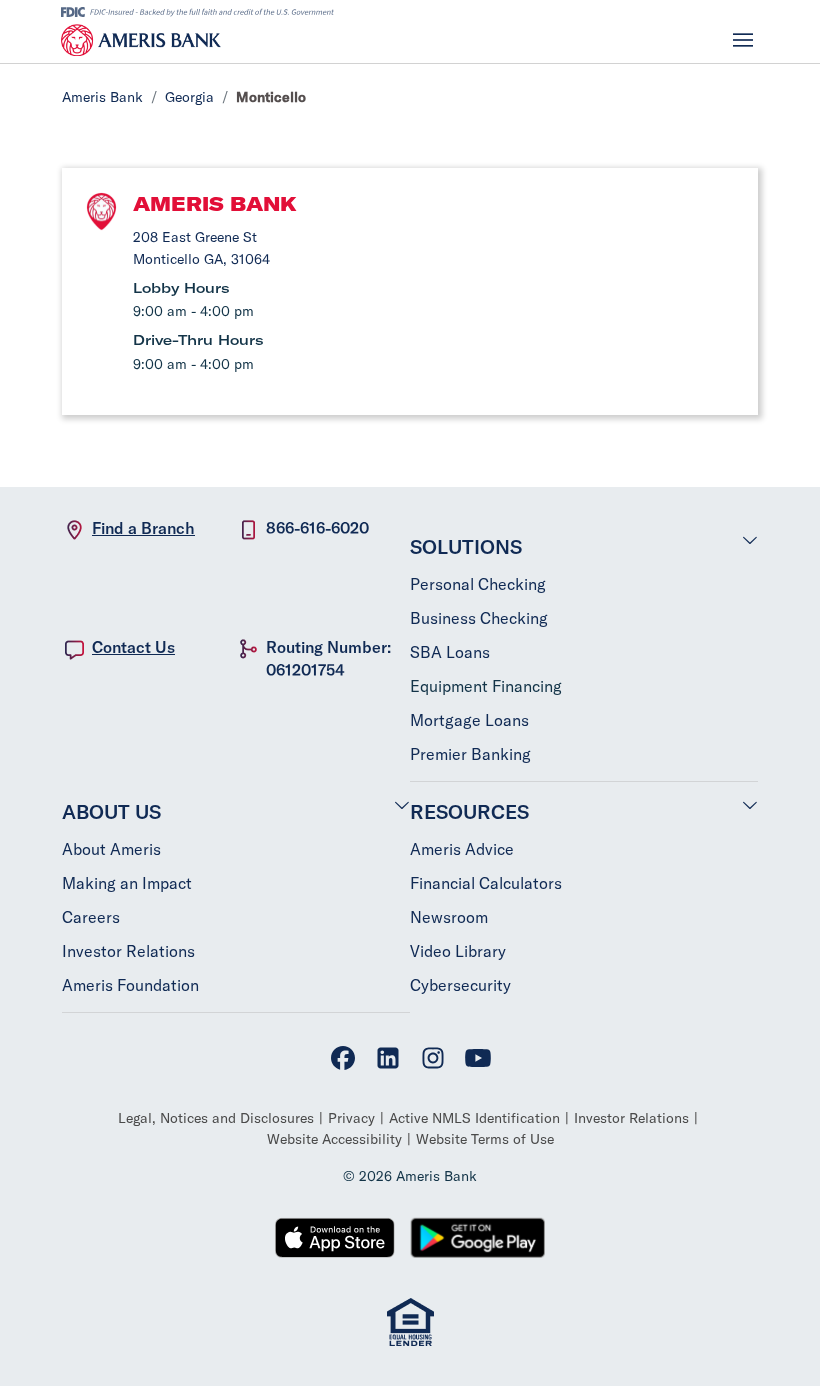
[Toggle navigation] (743, 40)
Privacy (351, 1118)
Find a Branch (143, 528)
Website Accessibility (334, 1139)
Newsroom (449, 917)
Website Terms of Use (485, 1139)
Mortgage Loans (469, 720)
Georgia (189, 97)
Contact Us (133, 647)
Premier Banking (470, 754)
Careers (91, 917)
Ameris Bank (102, 97)
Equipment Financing (486, 686)
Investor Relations (128, 951)
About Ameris (111, 849)
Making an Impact (127, 883)
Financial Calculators (486, 883)
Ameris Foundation (130, 985)
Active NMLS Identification (474, 1118)
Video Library (458, 951)
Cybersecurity (460, 985)
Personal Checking (478, 584)
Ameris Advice (462, 849)
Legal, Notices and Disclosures (216, 1118)
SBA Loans (450, 652)
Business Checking (479, 618)
